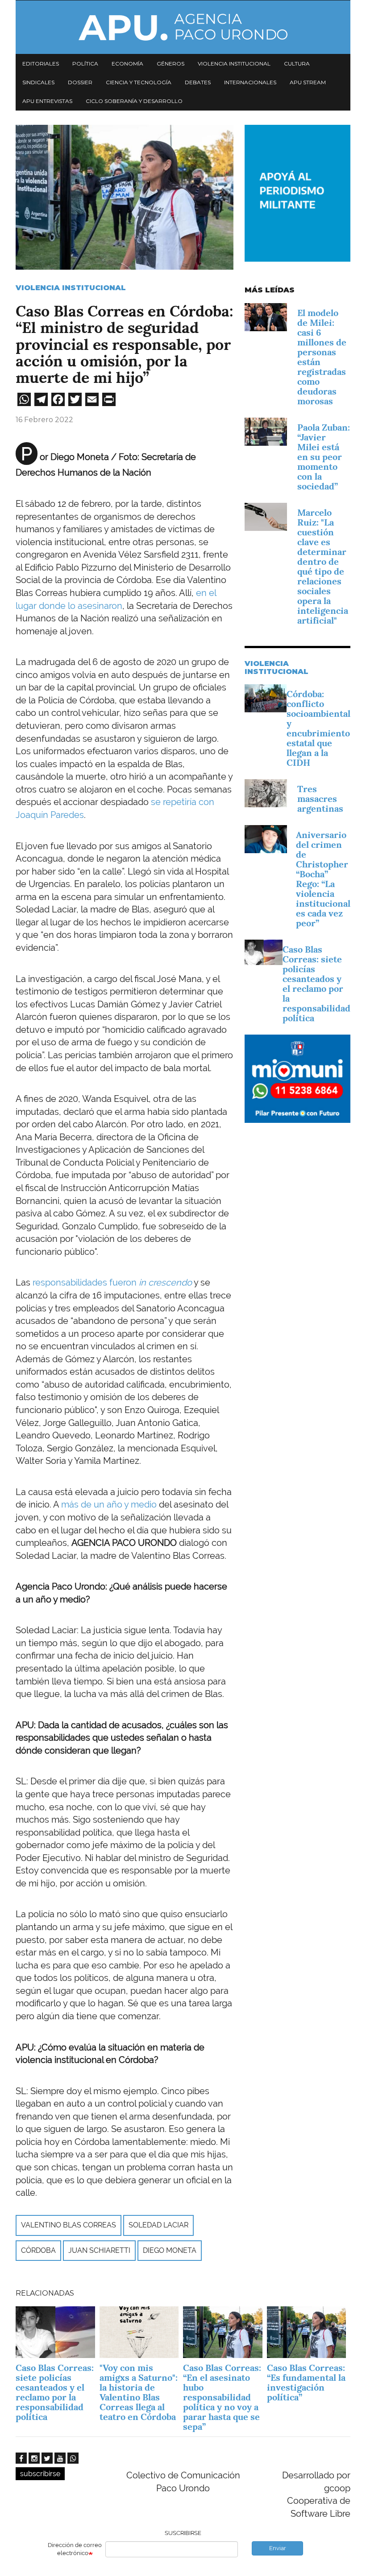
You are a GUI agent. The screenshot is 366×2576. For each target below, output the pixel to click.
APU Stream (308, 82)
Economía (127, 64)
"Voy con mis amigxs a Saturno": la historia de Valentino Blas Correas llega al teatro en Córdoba (139, 2392)
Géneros (171, 64)
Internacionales (250, 82)
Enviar (278, 2548)
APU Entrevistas (47, 101)
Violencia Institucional (71, 288)
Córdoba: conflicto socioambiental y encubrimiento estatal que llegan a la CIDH (318, 728)
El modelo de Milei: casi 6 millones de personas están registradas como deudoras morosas (322, 357)
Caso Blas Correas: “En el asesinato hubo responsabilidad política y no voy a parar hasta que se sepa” (222, 2397)
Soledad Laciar (158, 2225)
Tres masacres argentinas (320, 799)
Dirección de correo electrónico (75, 2549)
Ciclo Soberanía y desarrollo (134, 101)
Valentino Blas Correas (69, 2225)
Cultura (297, 64)
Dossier (80, 82)
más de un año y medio (109, 1504)
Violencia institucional (234, 64)
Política (85, 64)
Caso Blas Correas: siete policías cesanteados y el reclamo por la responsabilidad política (316, 984)
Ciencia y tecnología (139, 82)
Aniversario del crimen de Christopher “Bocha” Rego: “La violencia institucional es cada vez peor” (323, 879)
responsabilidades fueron (112, 1282)
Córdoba (38, 2250)
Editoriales (41, 64)
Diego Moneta (170, 2250)
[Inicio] (183, 27)
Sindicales (38, 82)
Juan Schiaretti (99, 2250)
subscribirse (40, 2474)
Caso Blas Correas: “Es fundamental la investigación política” (306, 2383)
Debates (198, 82)
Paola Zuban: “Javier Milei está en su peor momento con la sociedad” (324, 457)
